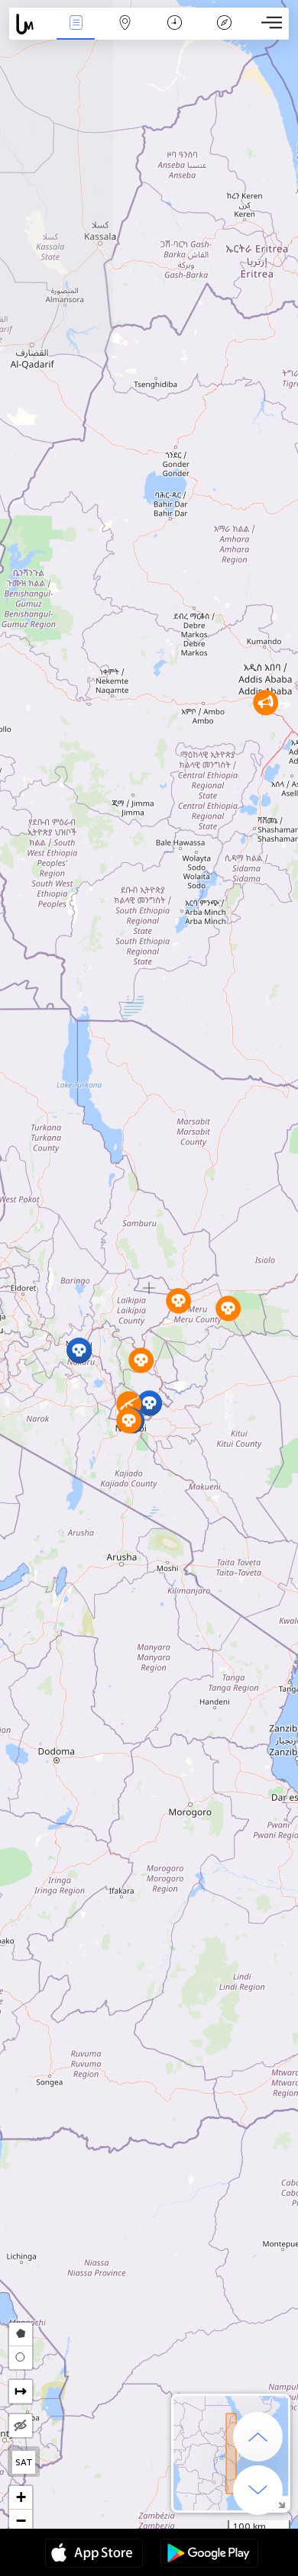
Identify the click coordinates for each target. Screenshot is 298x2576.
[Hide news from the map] (21, 2426)
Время (175, 33)
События (76, 33)
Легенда (224, 33)
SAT (24, 2462)
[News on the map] (30, 24)
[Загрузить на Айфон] (94, 2555)
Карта (125, 33)
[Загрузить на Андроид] (209, 2555)
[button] (149, 1403)
